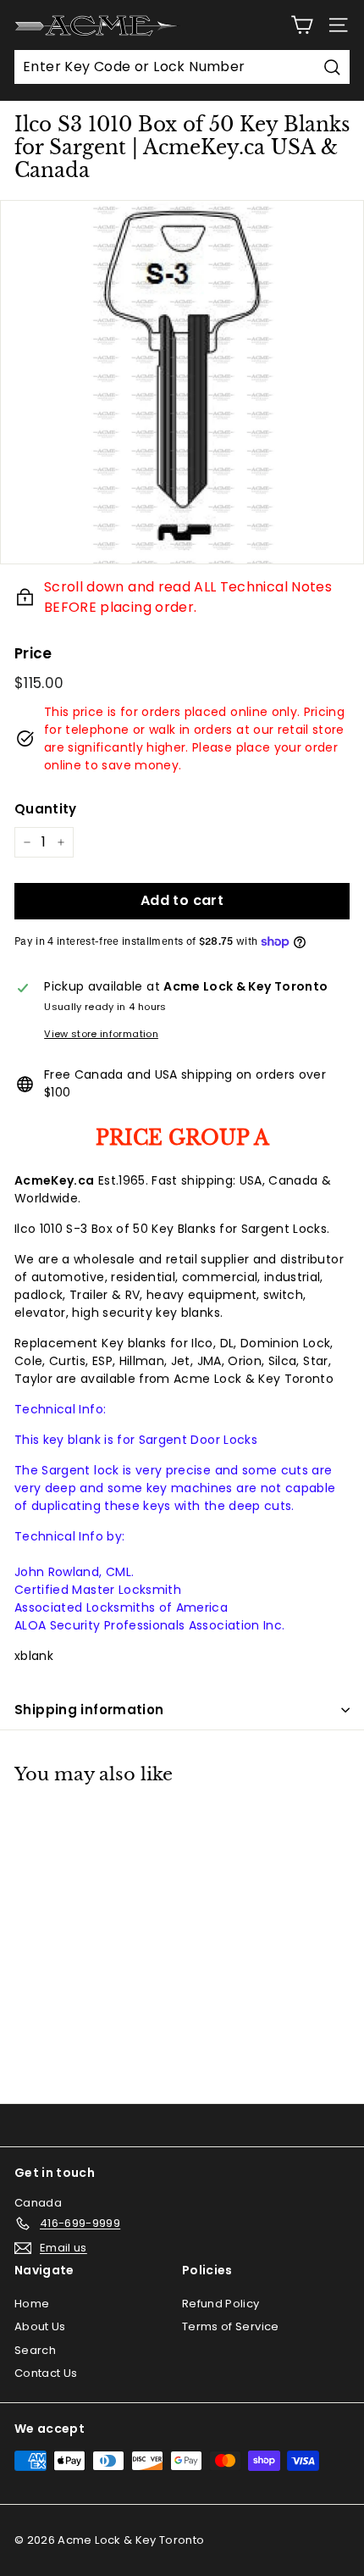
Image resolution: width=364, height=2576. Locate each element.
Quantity (46, 809)
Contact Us (46, 2373)
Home (32, 2304)
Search (35, 2350)
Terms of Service (231, 2326)
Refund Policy (221, 2304)
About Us (40, 2326)
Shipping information (89, 1710)
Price (33, 653)
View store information (101, 1034)
